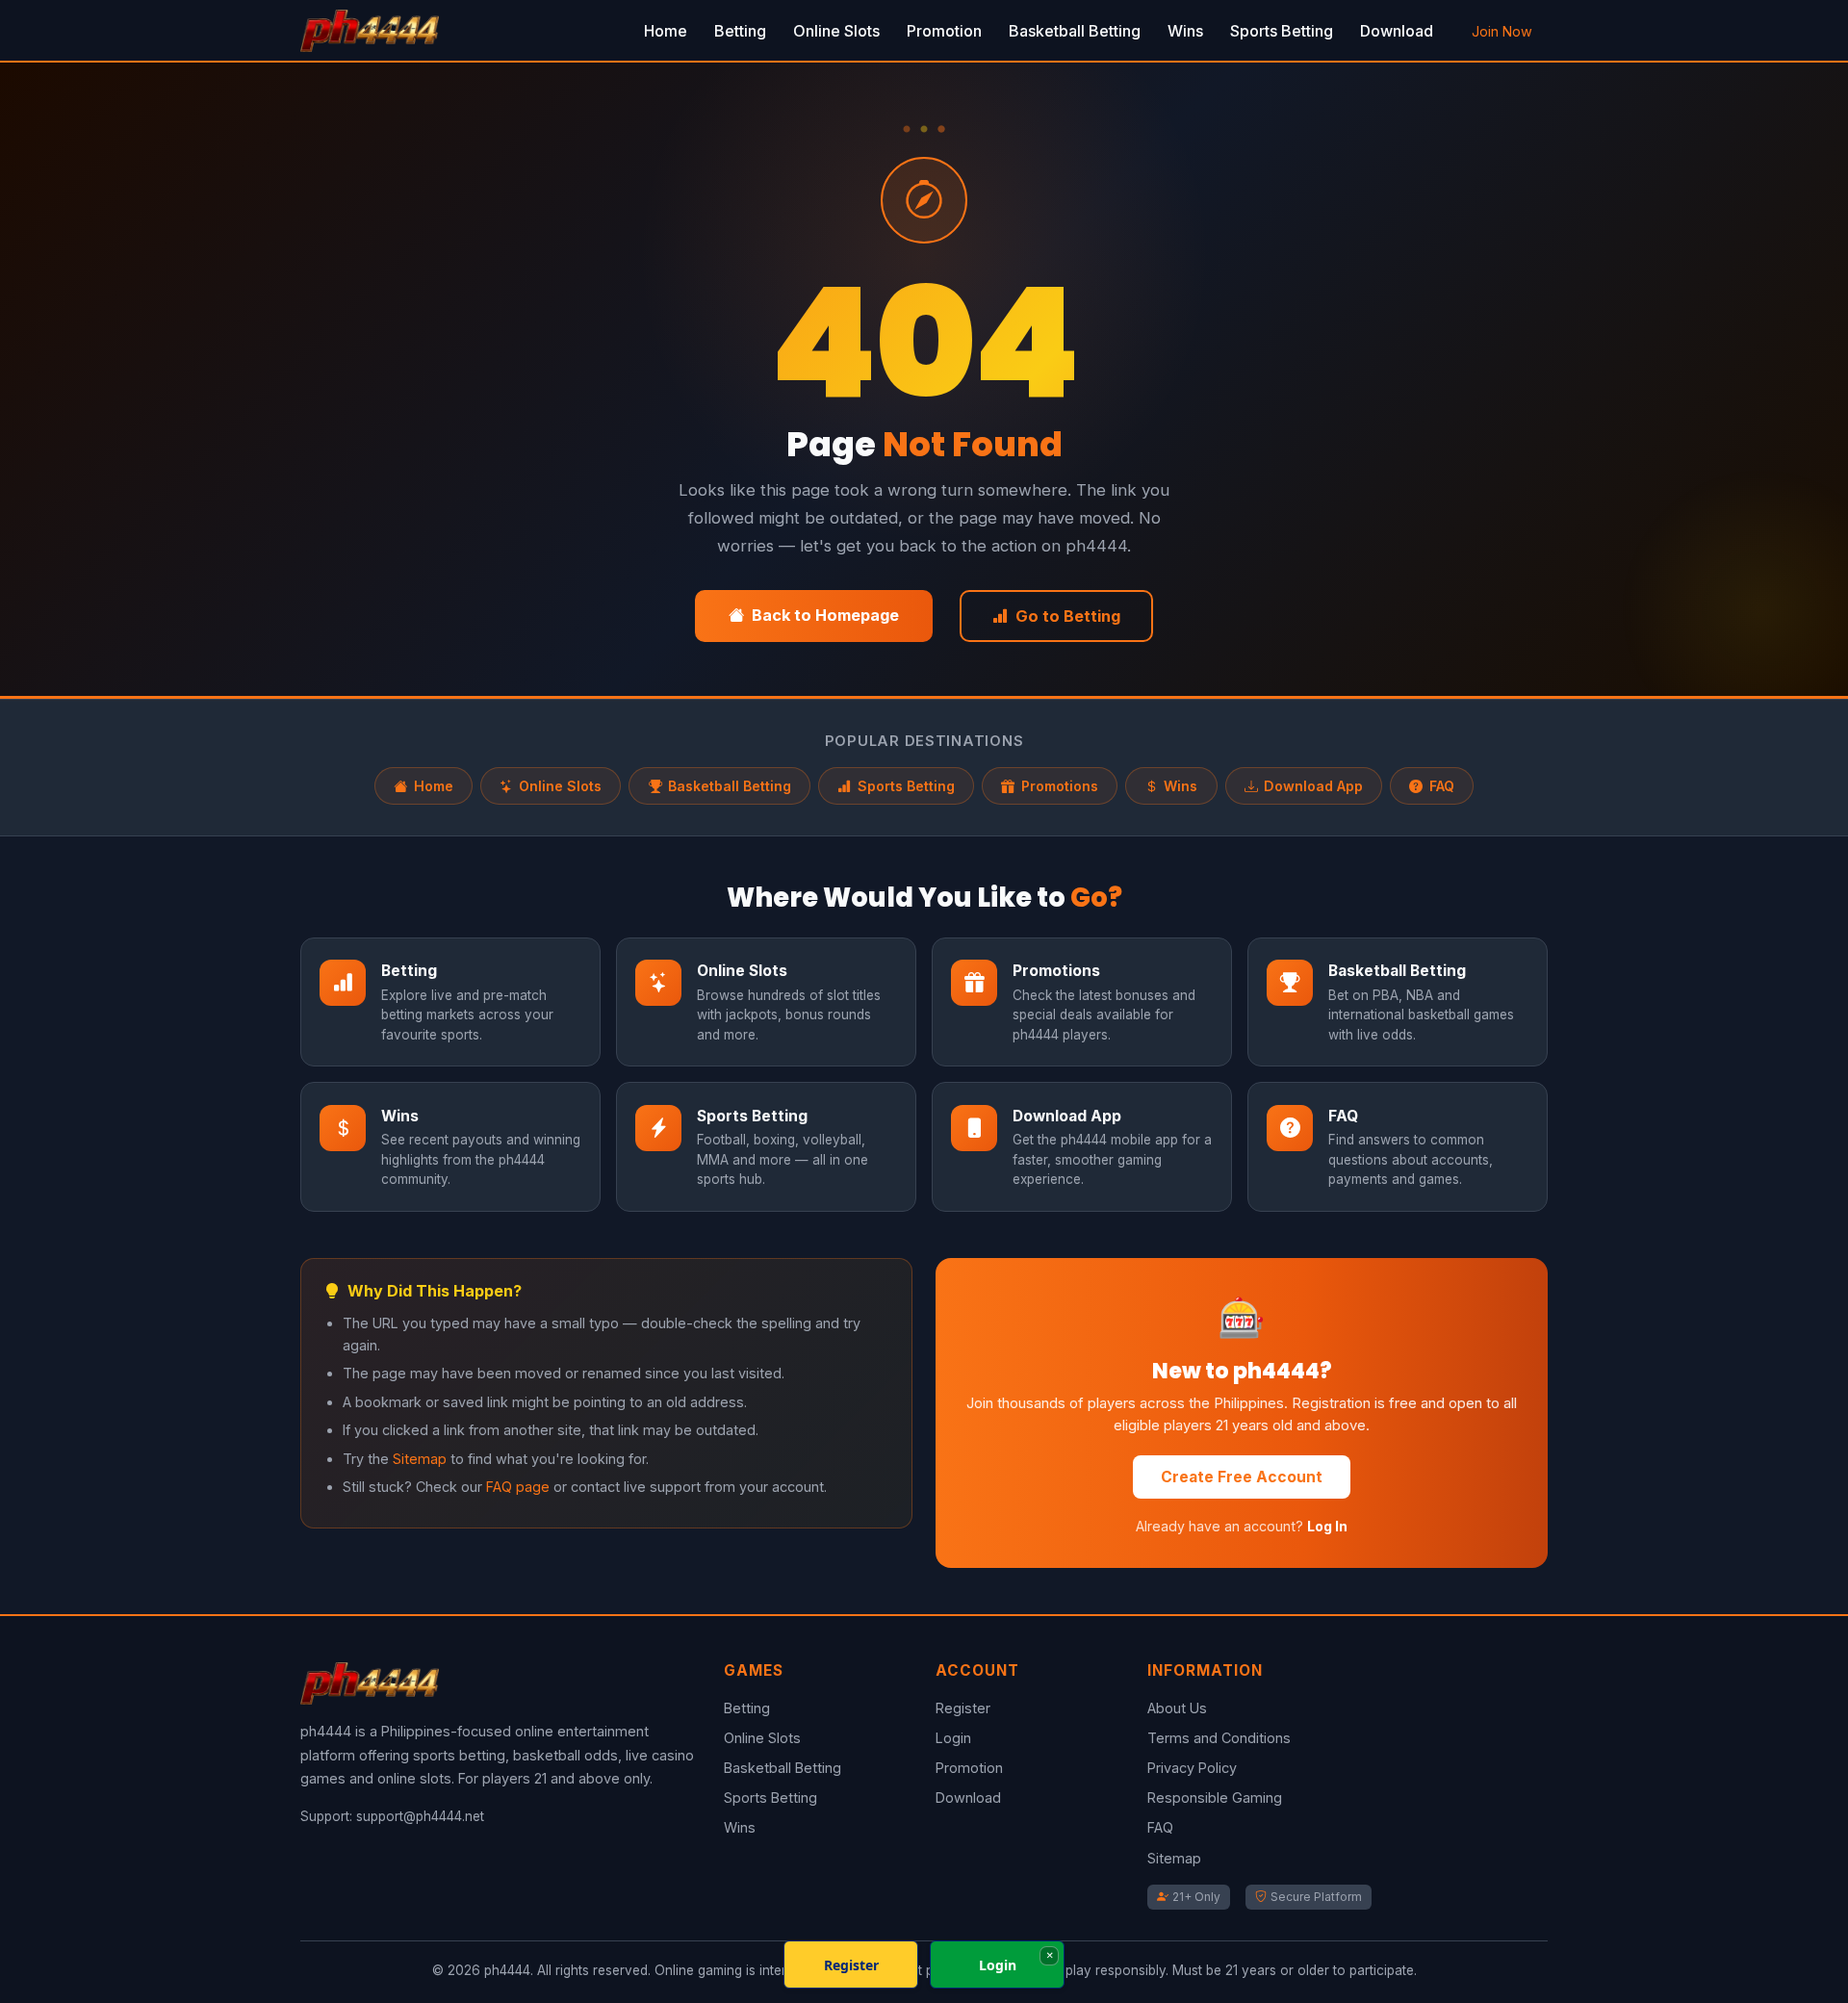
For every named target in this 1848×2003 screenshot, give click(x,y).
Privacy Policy (1192, 1768)
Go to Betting (1068, 616)
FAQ (1442, 786)
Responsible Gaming (1215, 1798)
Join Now (1502, 31)
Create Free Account (1242, 1477)
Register (963, 1708)
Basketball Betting (1075, 31)
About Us (1177, 1708)
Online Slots (836, 31)
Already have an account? (1242, 1526)
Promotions (1060, 786)
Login (953, 1738)
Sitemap (420, 1459)
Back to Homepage (825, 615)
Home (666, 31)
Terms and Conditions (1219, 1738)
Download (1397, 31)
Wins (1185, 31)
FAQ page (518, 1487)
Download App (1313, 786)
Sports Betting (1282, 31)
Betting (740, 31)
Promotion (944, 31)
